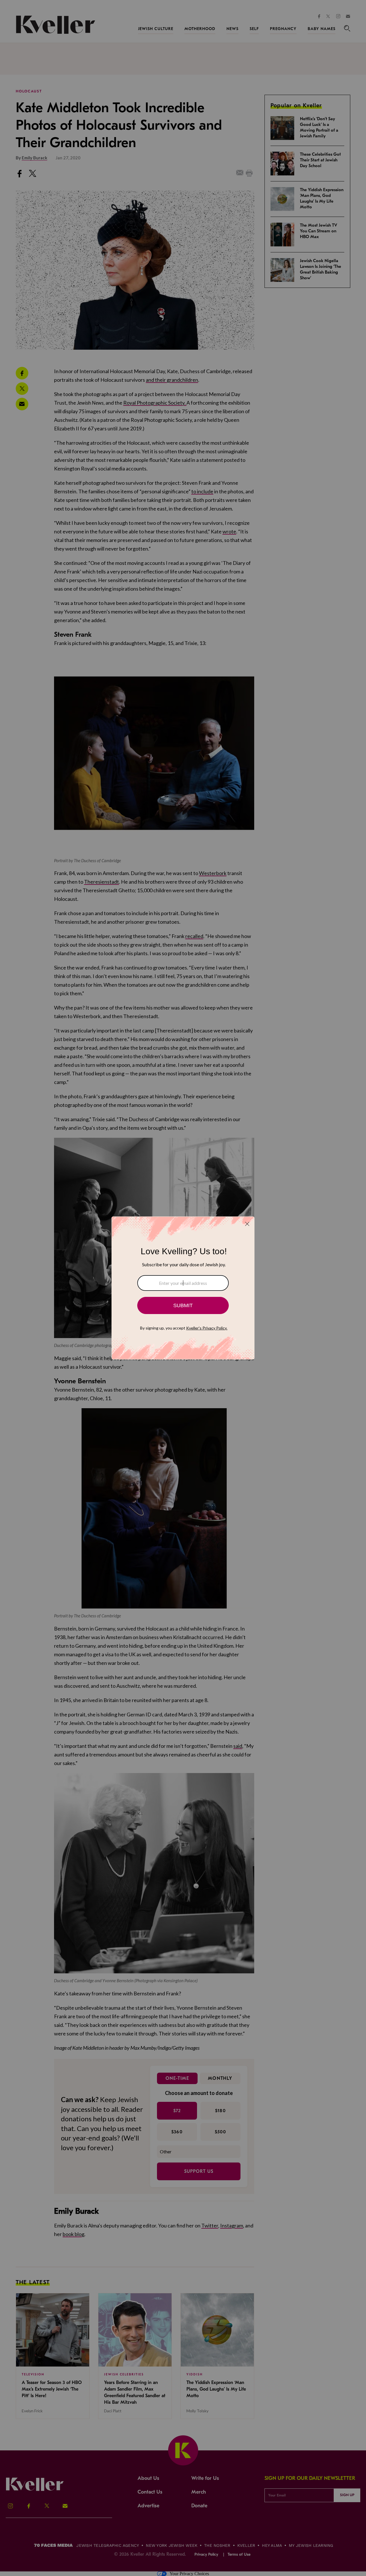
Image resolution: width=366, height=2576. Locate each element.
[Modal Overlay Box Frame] (183, 1288)
